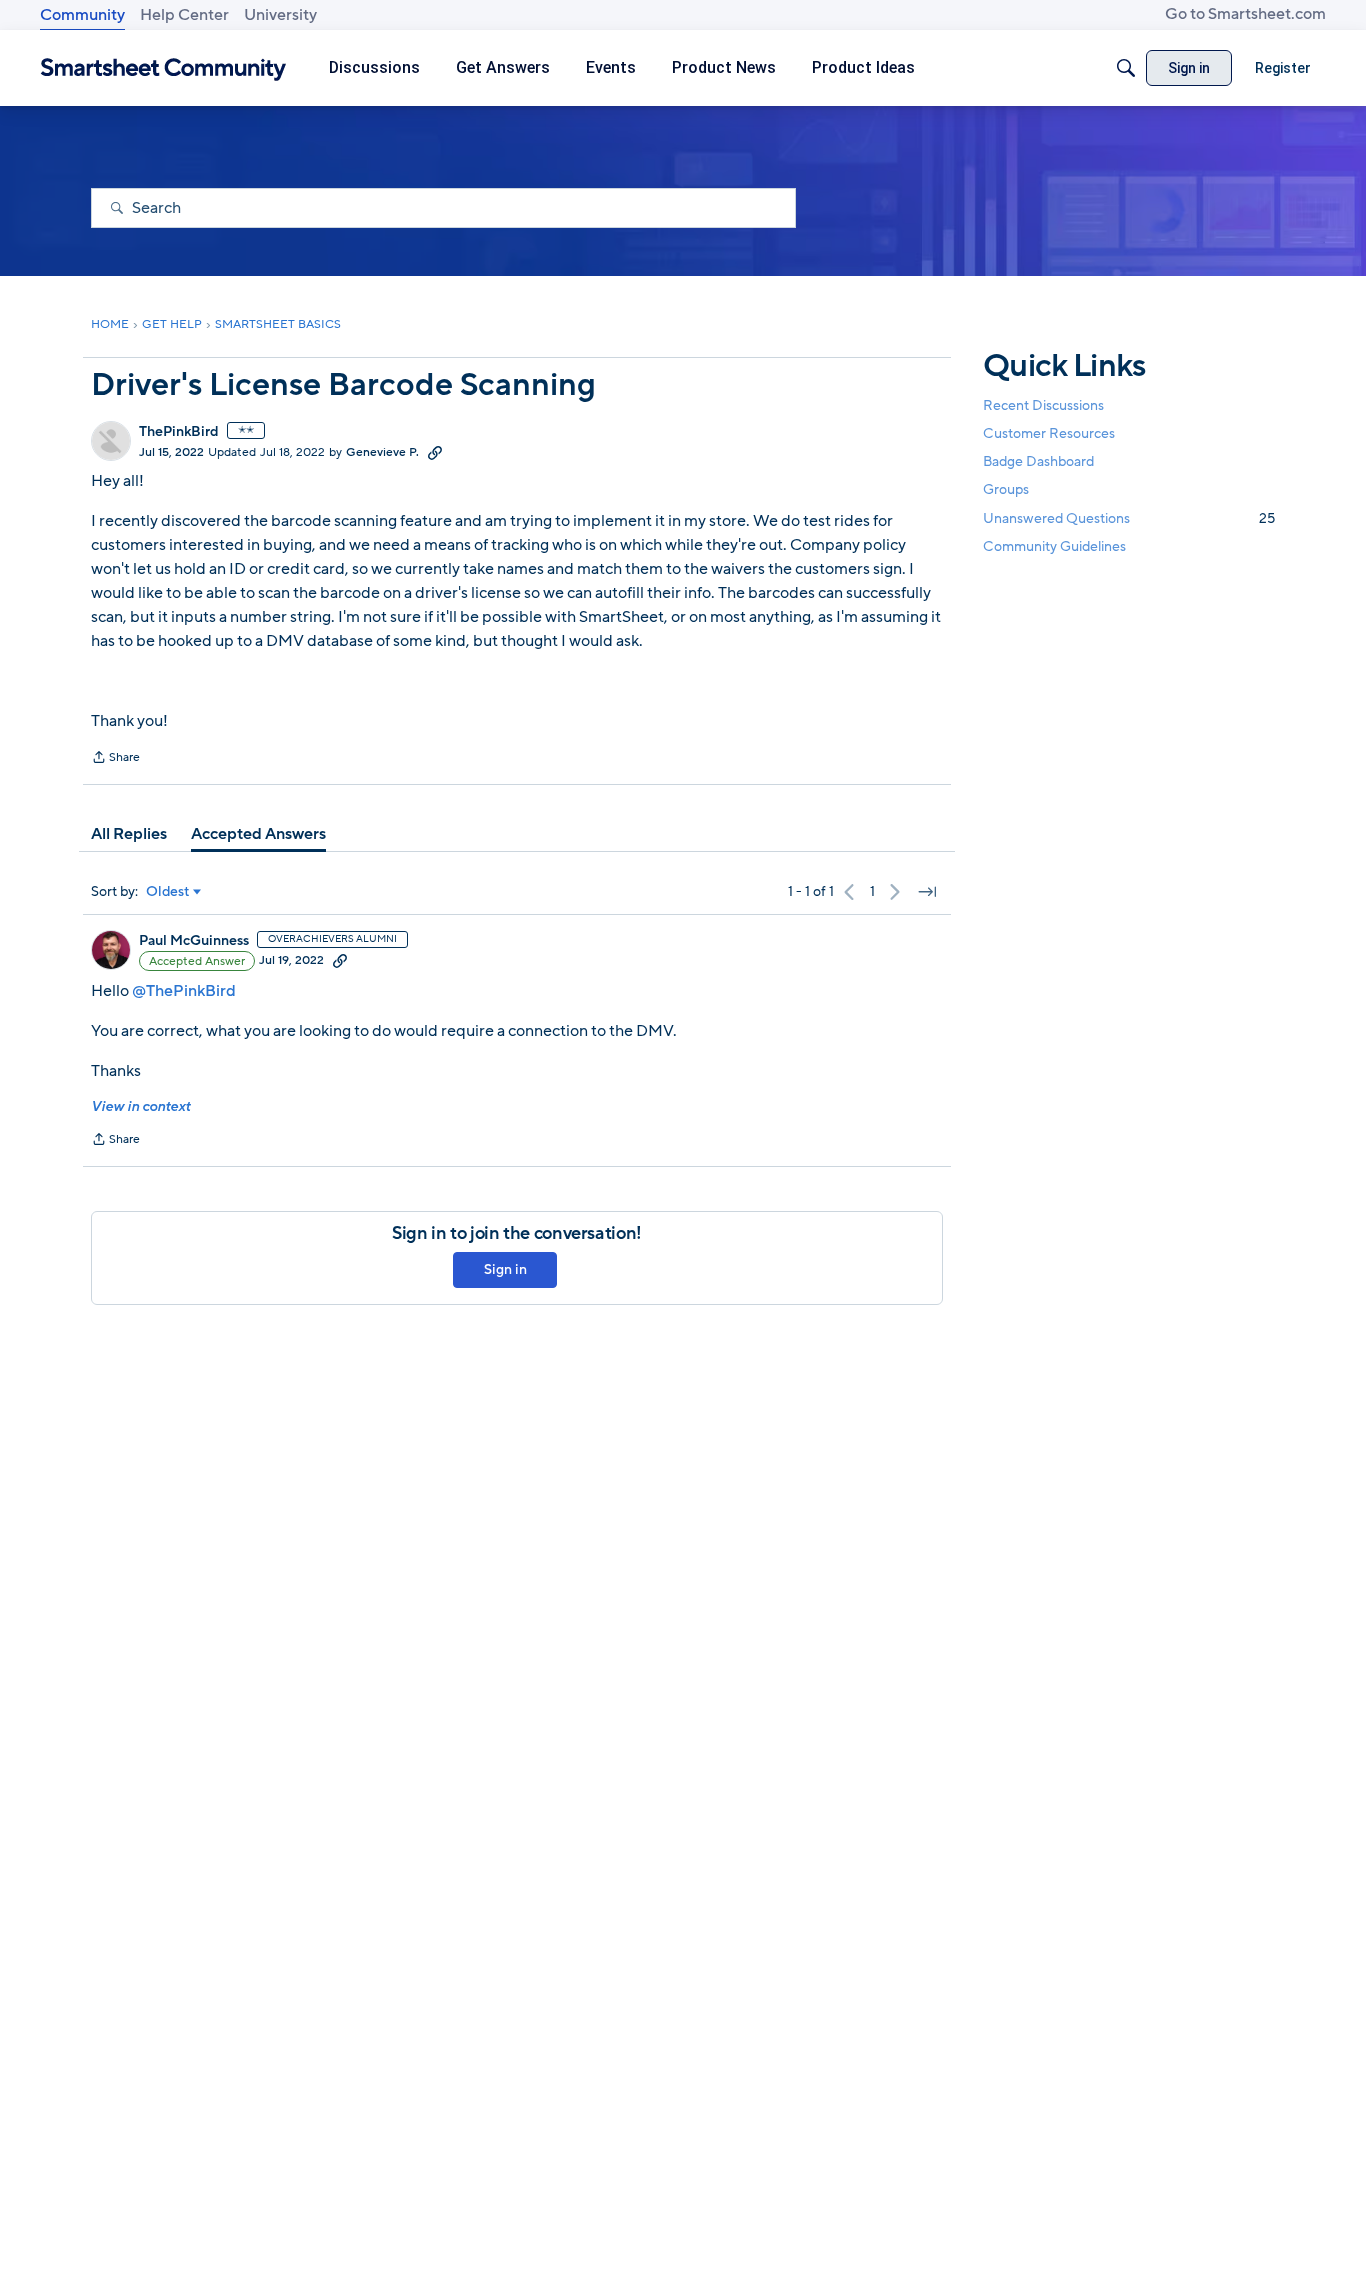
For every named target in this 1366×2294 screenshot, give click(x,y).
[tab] (129, 834)
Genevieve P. (382, 452)
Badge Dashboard (1038, 461)
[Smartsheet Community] (163, 68)
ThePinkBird (179, 432)
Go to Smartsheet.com (1245, 14)
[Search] (1126, 68)
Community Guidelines (1054, 546)
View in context (140, 1106)
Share (115, 759)
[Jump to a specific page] (927, 892)
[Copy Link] (435, 452)
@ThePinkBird (184, 991)
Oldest (168, 892)
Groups (1006, 490)
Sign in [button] (505, 1269)
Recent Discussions (1043, 405)
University (280, 15)
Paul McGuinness (194, 941)
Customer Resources (1049, 433)
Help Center (184, 15)
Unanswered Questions (1129, 518)
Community (82, 15)
